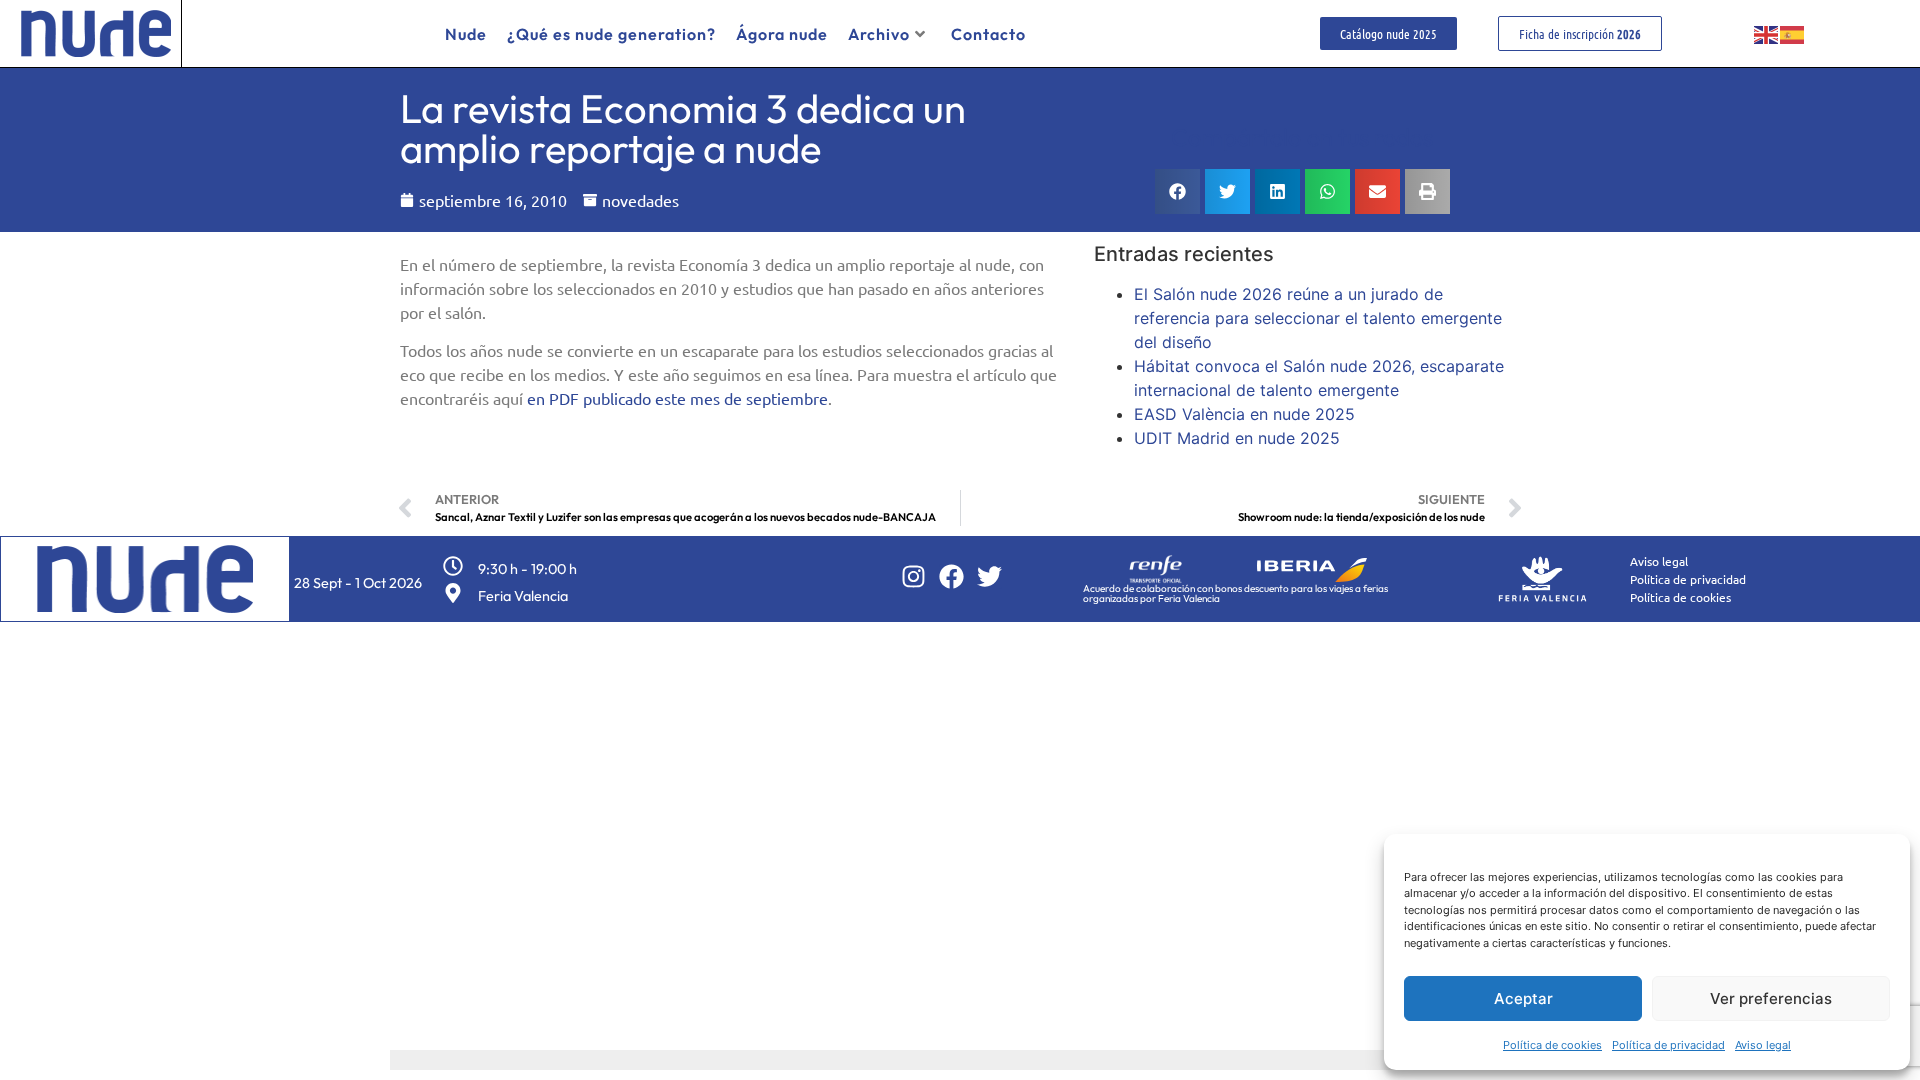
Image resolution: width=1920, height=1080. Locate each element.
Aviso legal (1763, 1045)
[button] (1177, 191)
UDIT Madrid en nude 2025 (1237, 438)
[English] (1767, 34)
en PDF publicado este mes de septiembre (677, 398)
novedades (640, 200)
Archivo (879, 34)
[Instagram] (913, 576)
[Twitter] (989, 576)
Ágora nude (782, 34)
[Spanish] (1793, 34)
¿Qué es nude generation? (611, 34)
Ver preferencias (1771, 998)
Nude (466, 34)
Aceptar (1523, 998)
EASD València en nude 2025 (1244, 414)
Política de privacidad (1668, 1045)
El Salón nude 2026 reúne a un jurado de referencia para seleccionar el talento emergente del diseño (1318, 318)
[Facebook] (951, 576)
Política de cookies (1552, 1045)
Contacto (988, 34)
